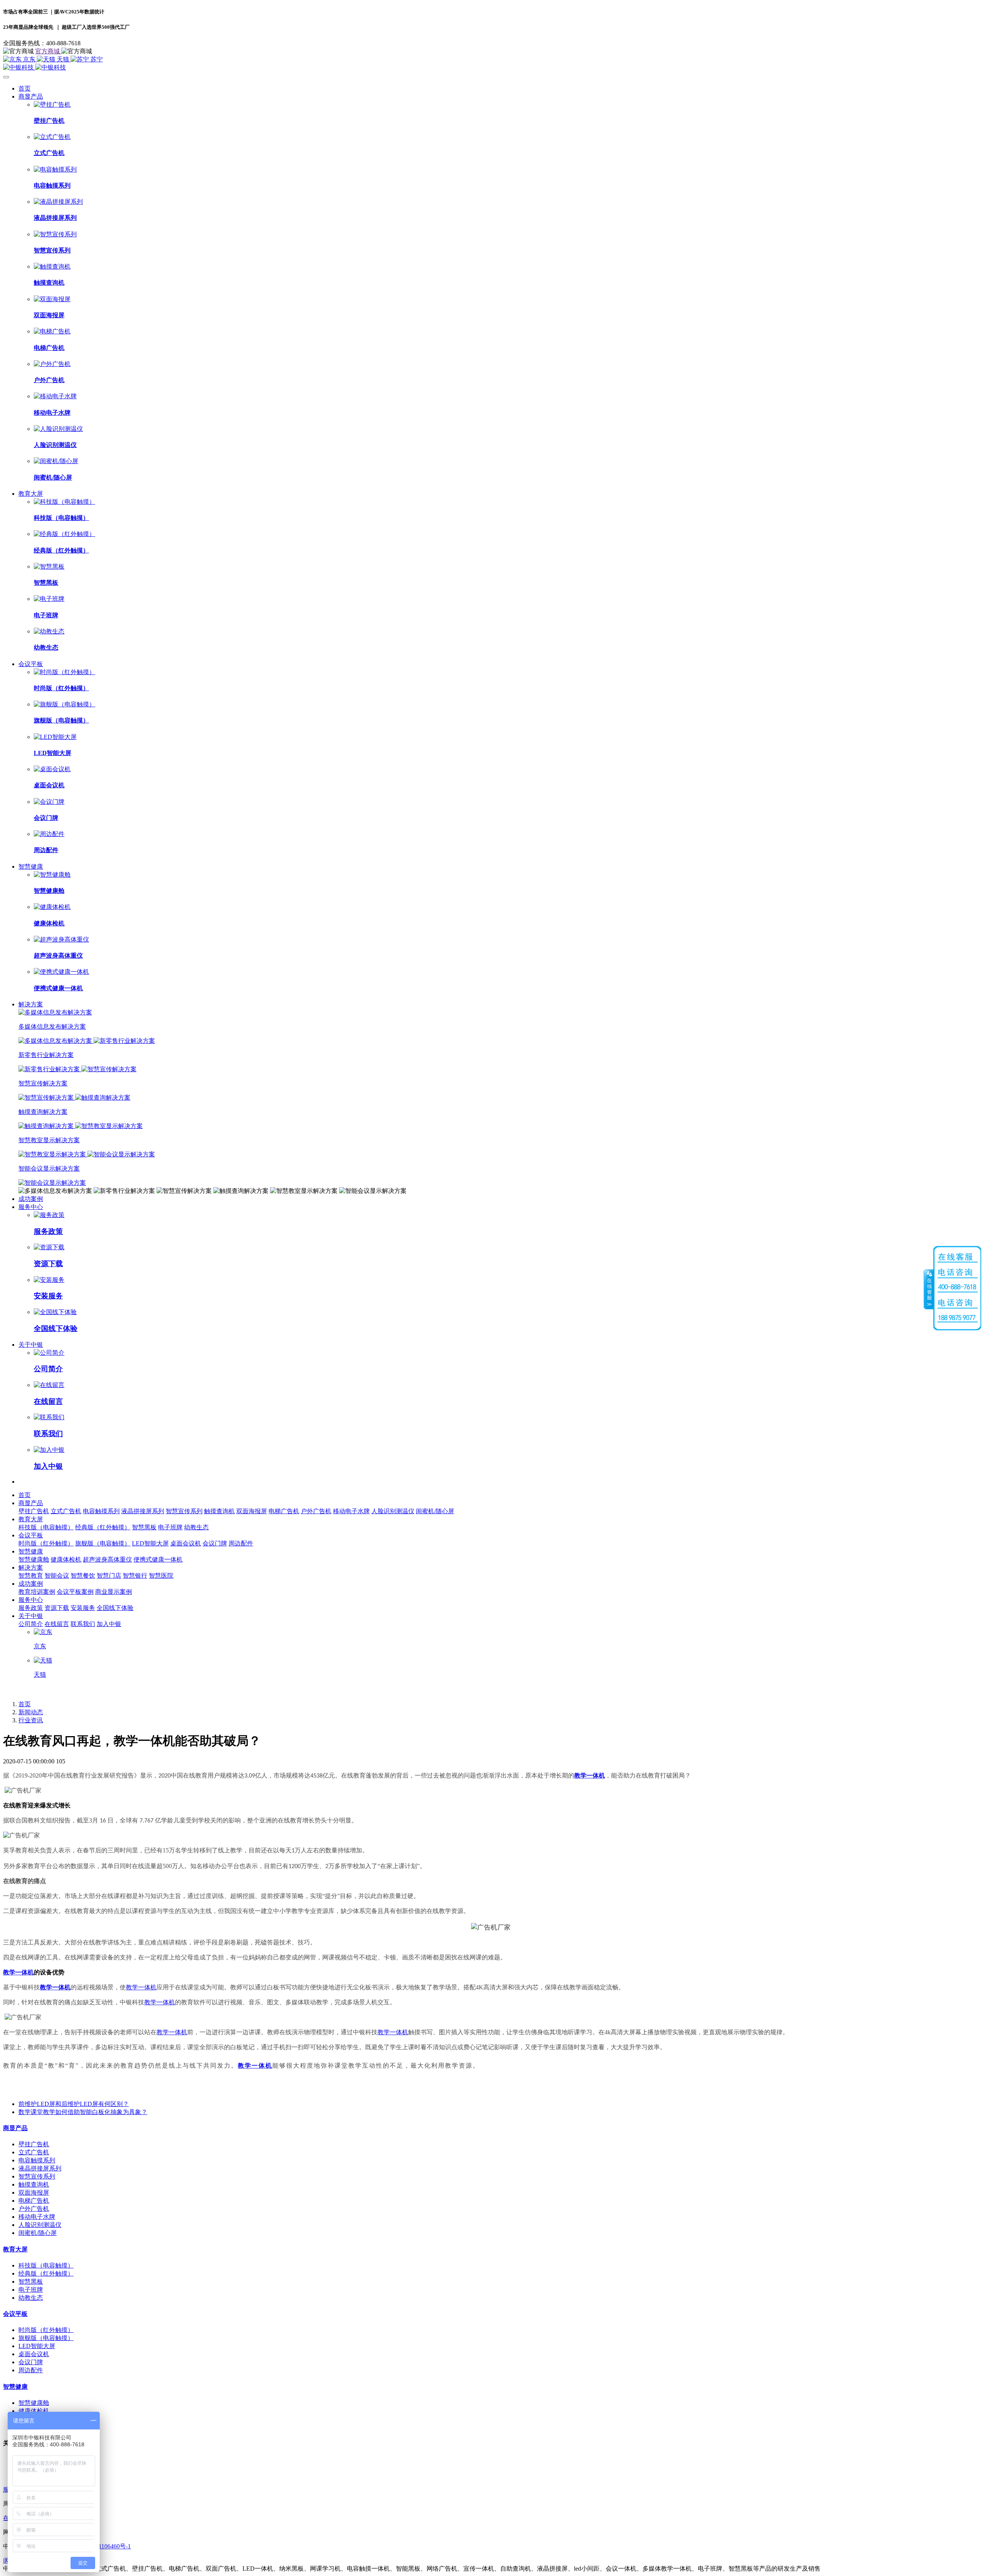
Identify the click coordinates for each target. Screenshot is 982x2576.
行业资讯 (31, 1720)
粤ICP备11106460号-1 (102, 2546)
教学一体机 (590, 1775)
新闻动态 (31, 1712)
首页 (25, 88)
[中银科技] (491, 68)
